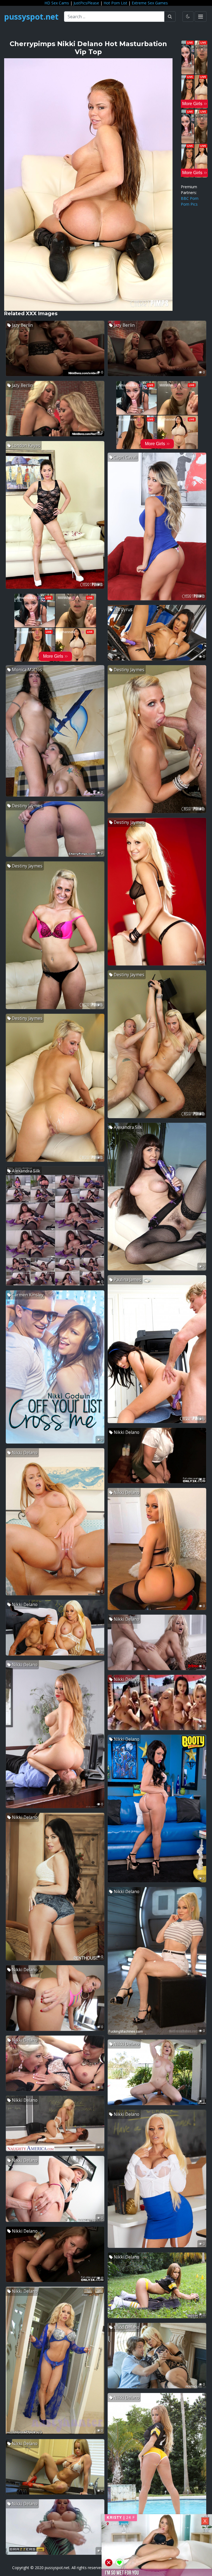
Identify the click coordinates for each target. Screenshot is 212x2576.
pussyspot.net (31, 17)
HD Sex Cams (57, 3)
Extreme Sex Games (150, 3)
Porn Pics (189, 204)
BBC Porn (190, 198)
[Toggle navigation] (201, 17)
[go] (170, 17)
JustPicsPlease (86, 3)
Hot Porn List (115, 3)
